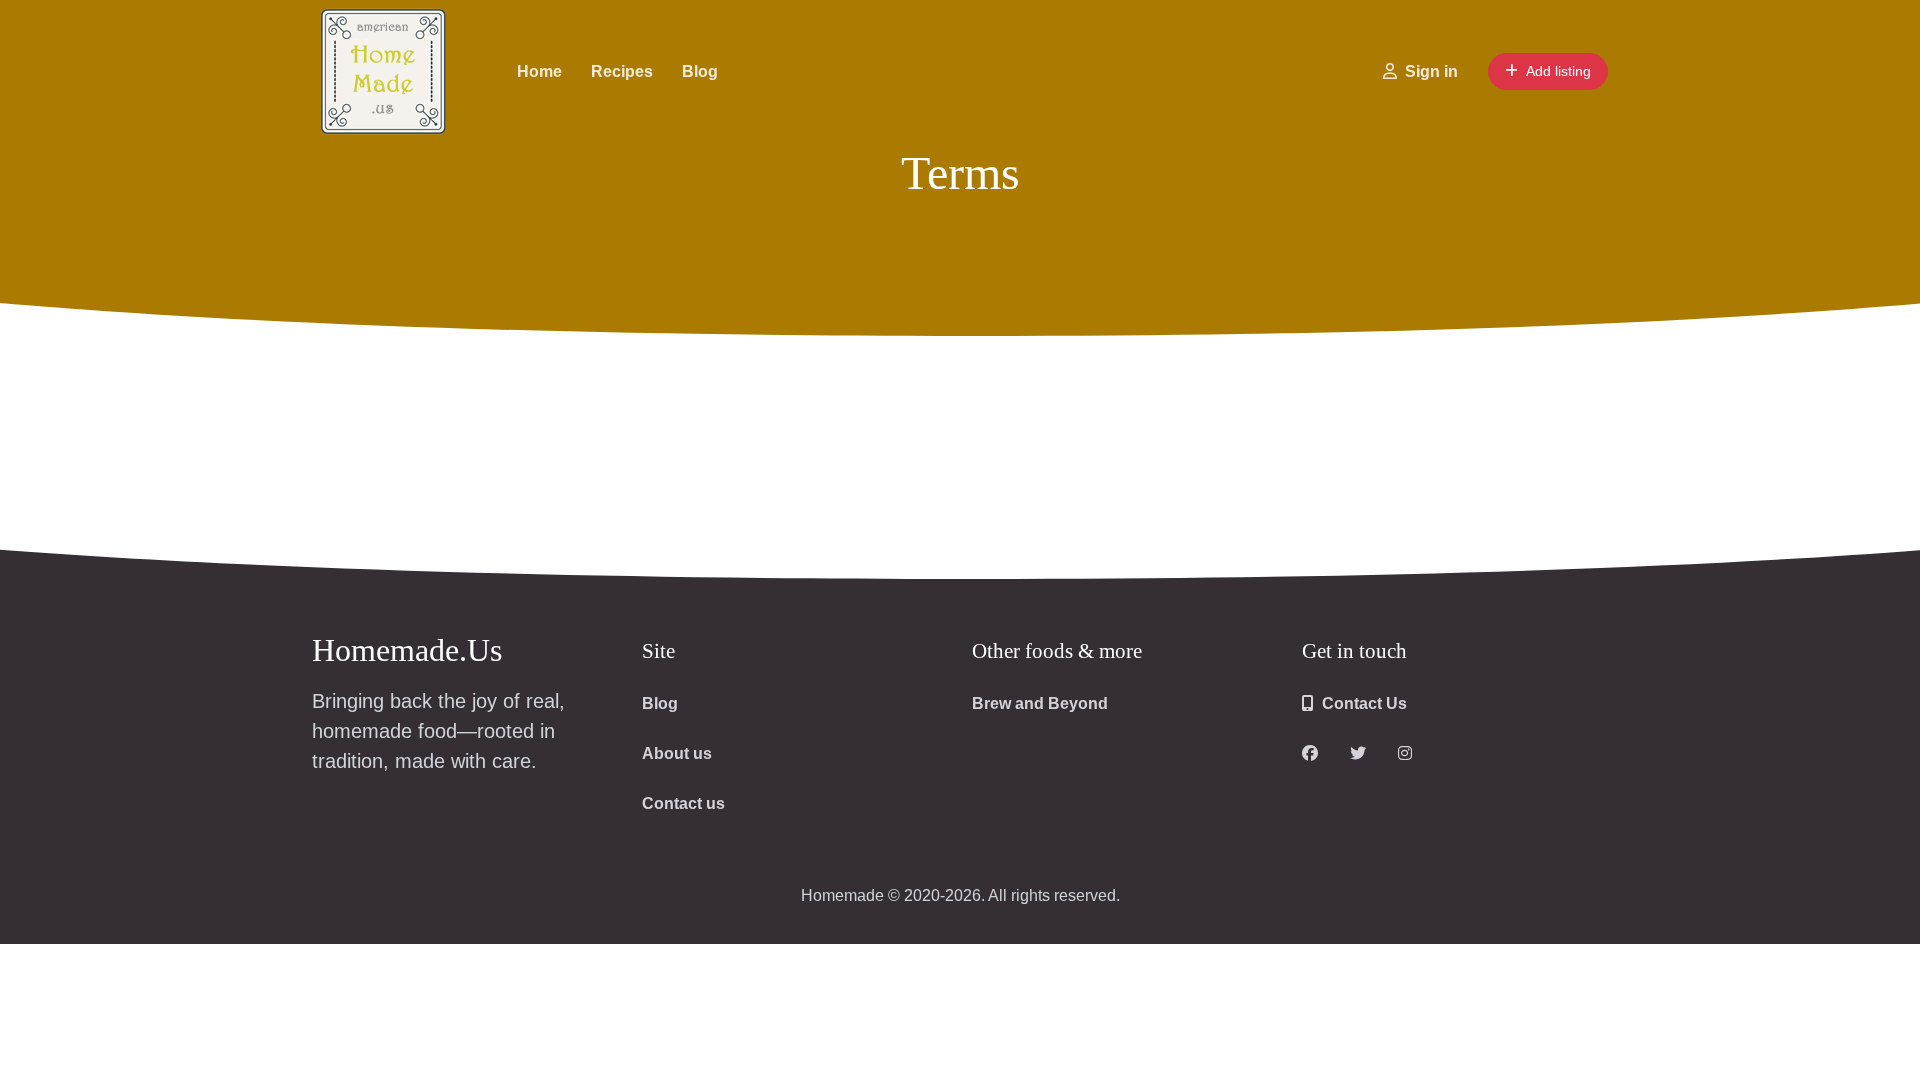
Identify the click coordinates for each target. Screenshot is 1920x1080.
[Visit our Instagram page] (1405, 754)
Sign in (1431, 71)
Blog (700, 71)
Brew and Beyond (1040, 703)
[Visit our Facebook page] (1310, 754)
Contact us (683, 803)
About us (677, 753)
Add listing (1558, 71)
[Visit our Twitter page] (1358, 754)
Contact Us (1364, 703)
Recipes (622, 71)
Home (539, 71)
